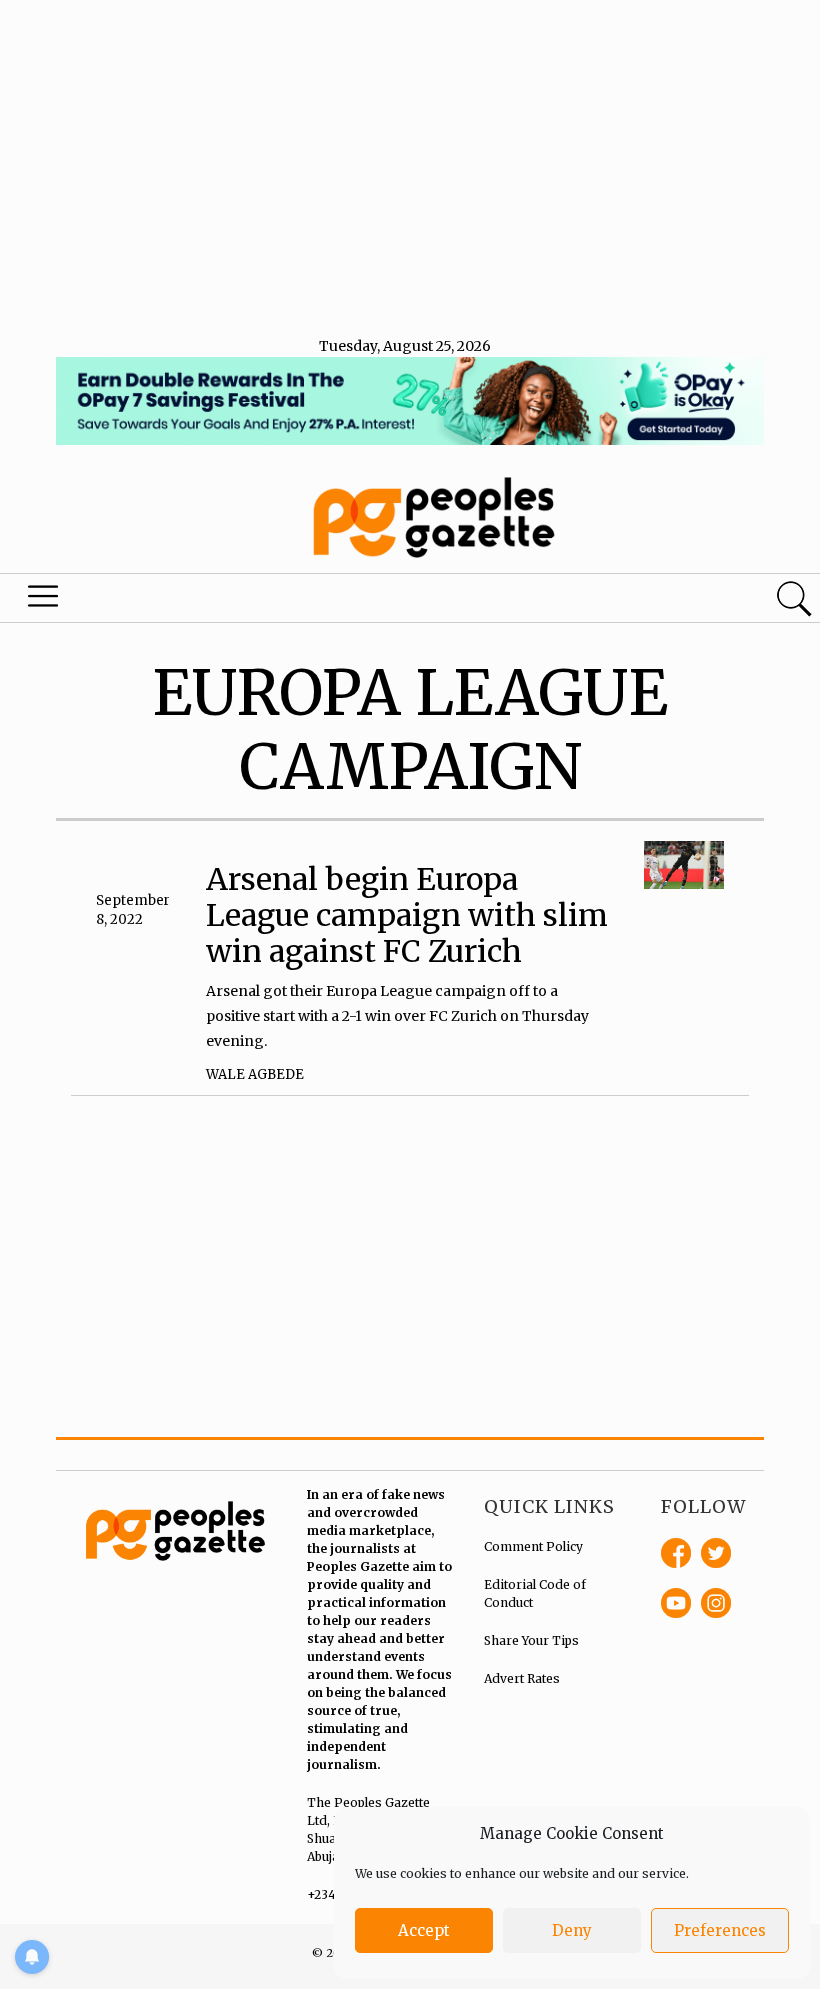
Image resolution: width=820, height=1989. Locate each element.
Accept (424, 1930)
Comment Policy (533, 1546)
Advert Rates (522, 1678)
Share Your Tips (531, 1640)
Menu (46, 601)
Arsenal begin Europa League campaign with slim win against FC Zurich (407, 915)
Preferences (720, 1930)
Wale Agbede (255, 1074)
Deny (572, 1930)
